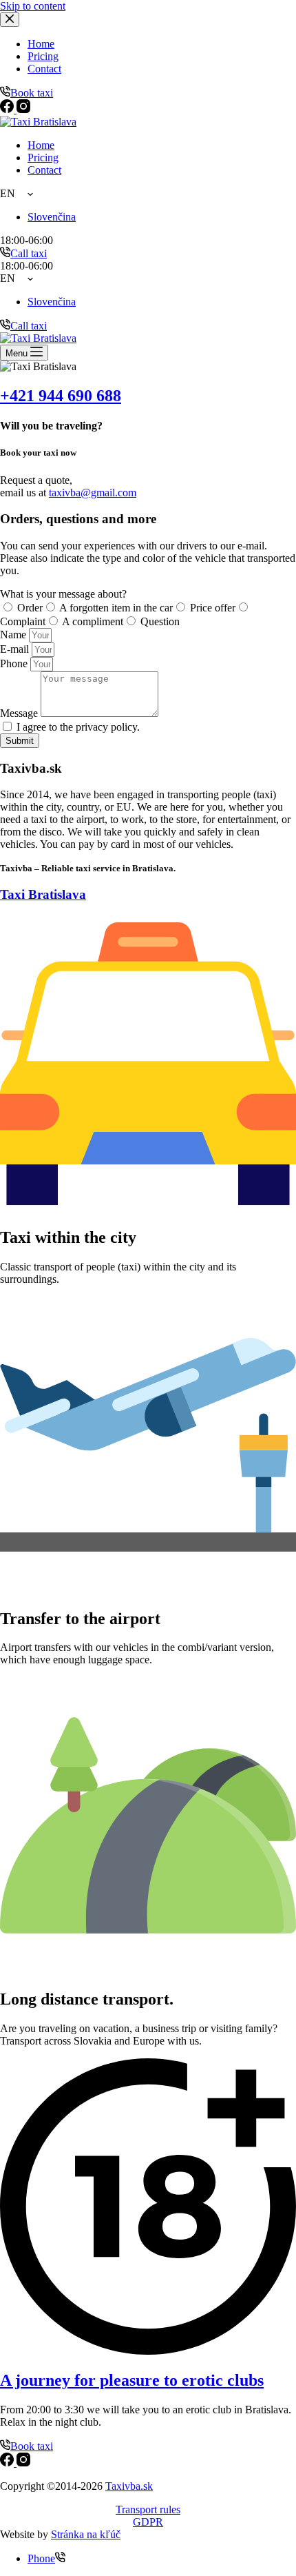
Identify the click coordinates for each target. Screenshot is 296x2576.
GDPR (148, 2522)
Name (14, 635)
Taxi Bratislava (43, 894)
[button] (148, 194)
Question (160, 621)
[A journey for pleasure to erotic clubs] (148, 2351)
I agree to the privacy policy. (78, 727)
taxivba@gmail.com (93, 493)
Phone (15, 663)
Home (41, 145)
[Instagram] (23, 2463)
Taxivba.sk (129, 2486)
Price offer (213, 608)
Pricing (43, 158)
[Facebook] (8, 2463)
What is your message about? (63, 594)
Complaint (23, 621)
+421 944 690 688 (61, 396)
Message (20, 713)
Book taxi (32, 2446)
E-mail (16, 649)
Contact (44, 170)
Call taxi (29, 253)
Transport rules (148, 2509)
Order (30, 608)
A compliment (93, 621)
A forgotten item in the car (116, 608)
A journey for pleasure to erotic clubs (132, 2380)
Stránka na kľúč (86, 2534)
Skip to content (33, 6)
